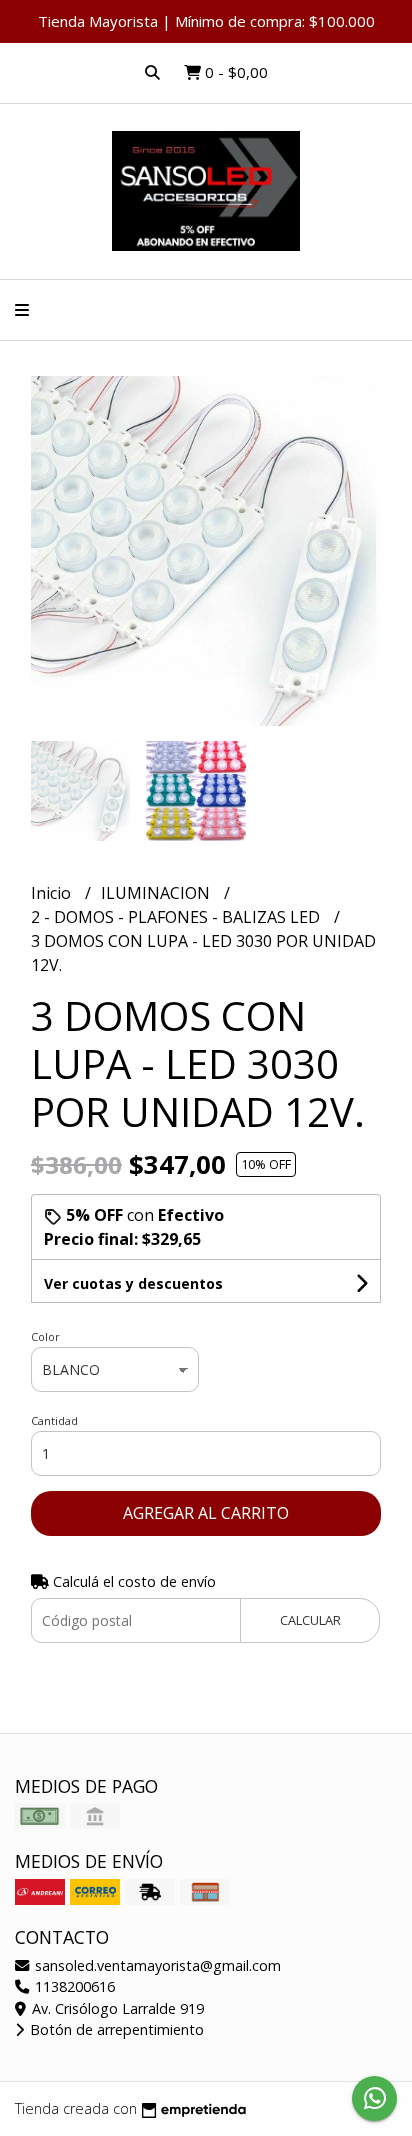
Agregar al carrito (206, 1513)
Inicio (53, 893)
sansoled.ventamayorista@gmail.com (156, 1965)
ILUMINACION (157, 893)
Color (45, 1336)
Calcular (310, 1620)
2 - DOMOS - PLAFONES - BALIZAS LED (177, 917)
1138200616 (73, 1986)
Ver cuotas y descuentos (133, 1283)
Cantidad (54, 1420)
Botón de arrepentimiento (115, 2029)
